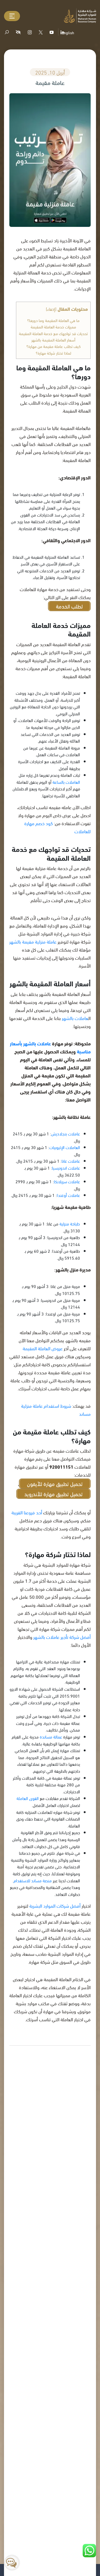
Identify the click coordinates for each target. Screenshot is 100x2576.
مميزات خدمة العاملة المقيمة (53, 327)
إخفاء (51, 309)
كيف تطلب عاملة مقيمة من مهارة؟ (53, 346)
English (68, 32)
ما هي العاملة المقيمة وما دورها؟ (53, 320)
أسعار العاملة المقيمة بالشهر (53, 340)
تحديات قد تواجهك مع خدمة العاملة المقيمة (53, 333)
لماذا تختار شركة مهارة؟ (53, 353)
